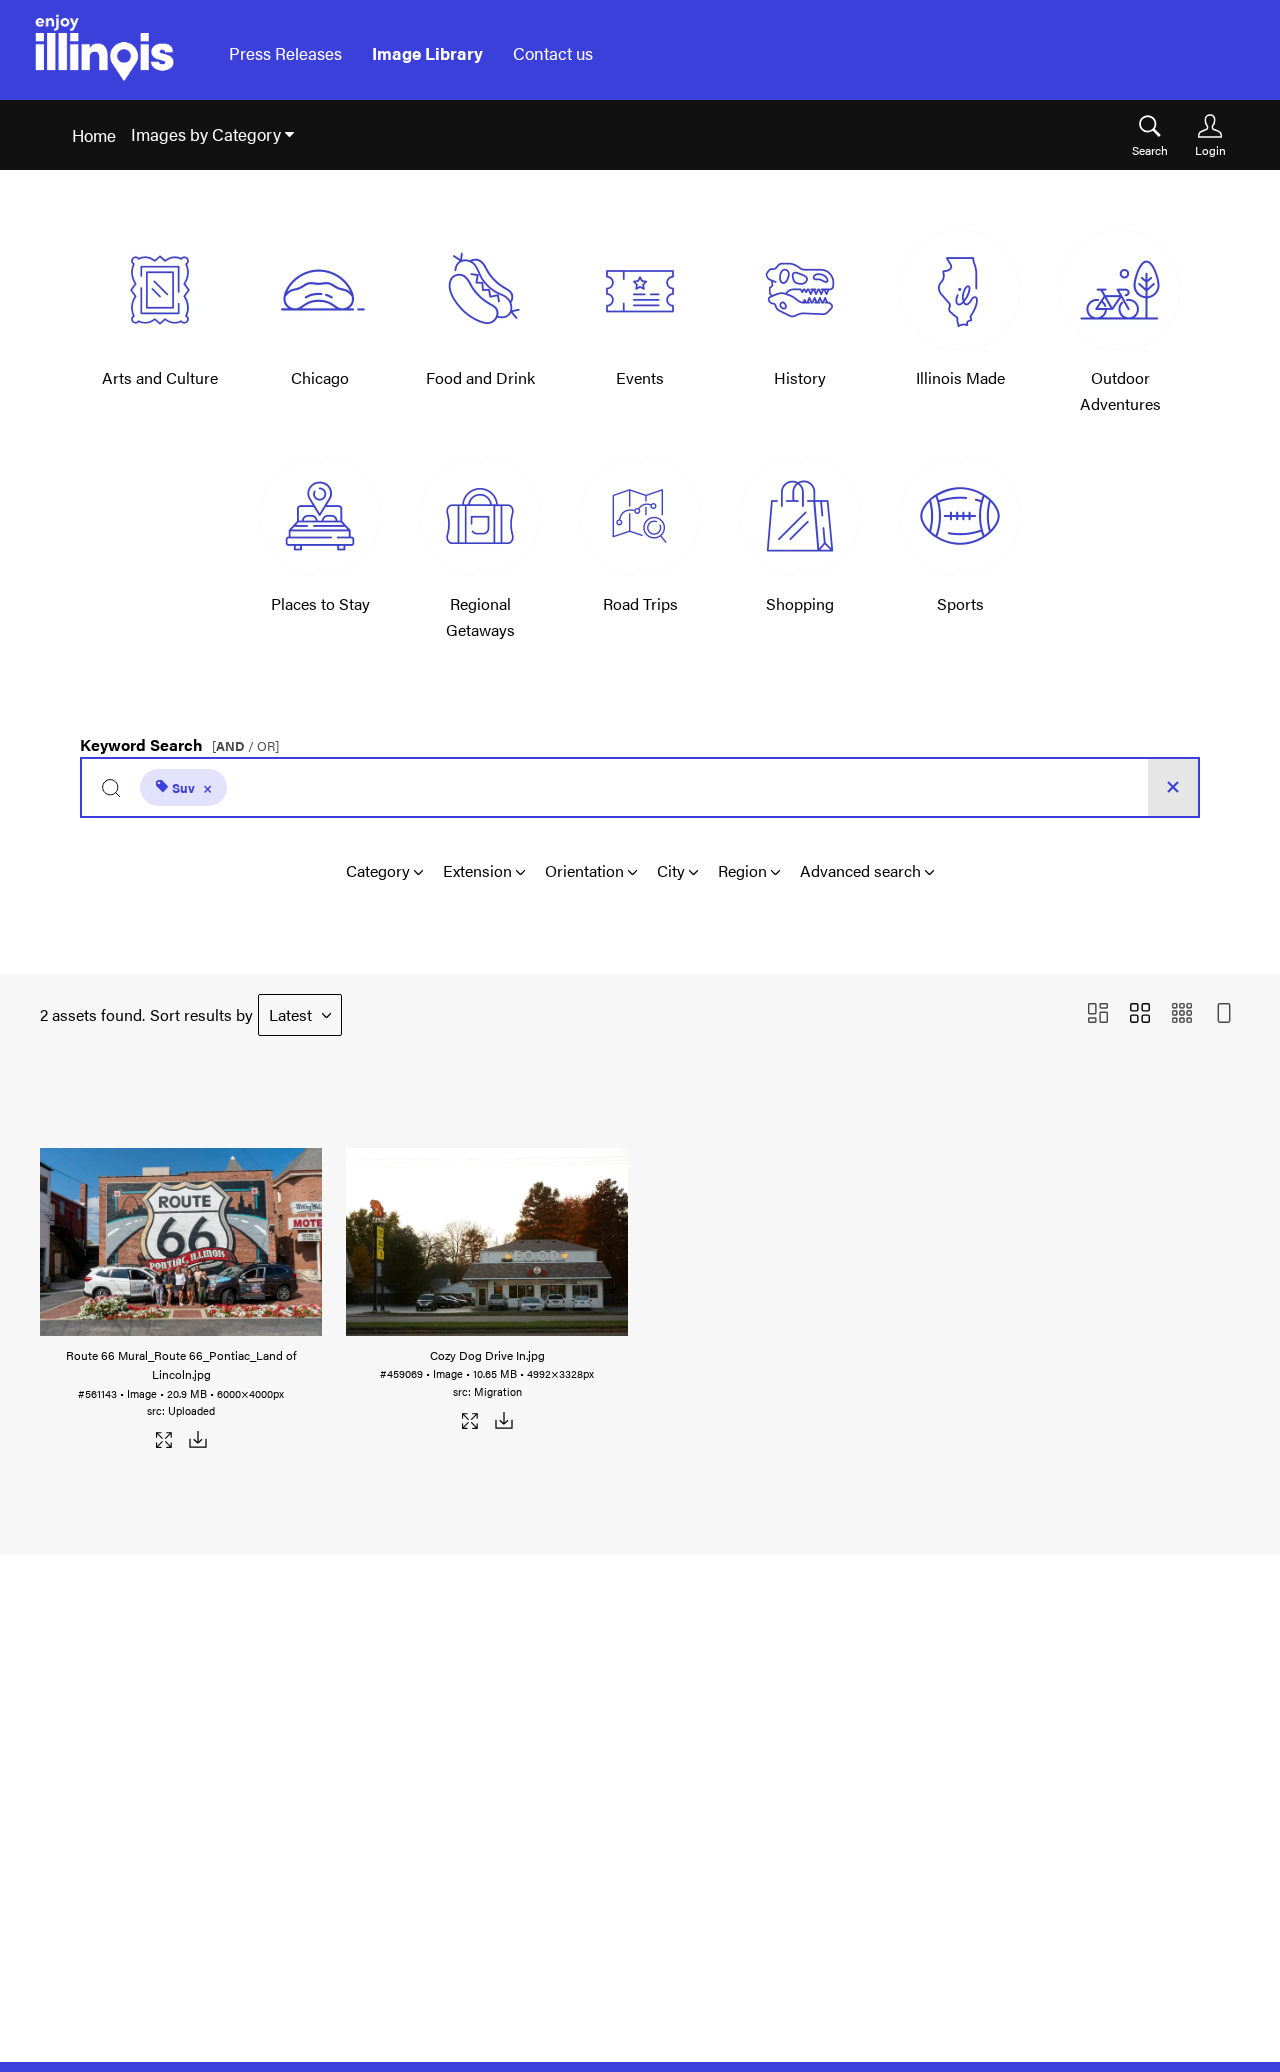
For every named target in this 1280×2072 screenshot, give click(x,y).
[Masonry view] (1098, 1014)
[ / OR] (245, 746)
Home (94, 135)
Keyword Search (179, 740)
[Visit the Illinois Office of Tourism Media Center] (104, 53)
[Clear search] (1173, 787)
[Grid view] (1140, 1014)
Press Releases (285, 53)
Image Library (427, 53)
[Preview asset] (181, 1236)
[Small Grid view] (1182, 1014)
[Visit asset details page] (164, 1443)
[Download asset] (197, 1443)
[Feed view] (1224, 1014)
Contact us (553, 53)
